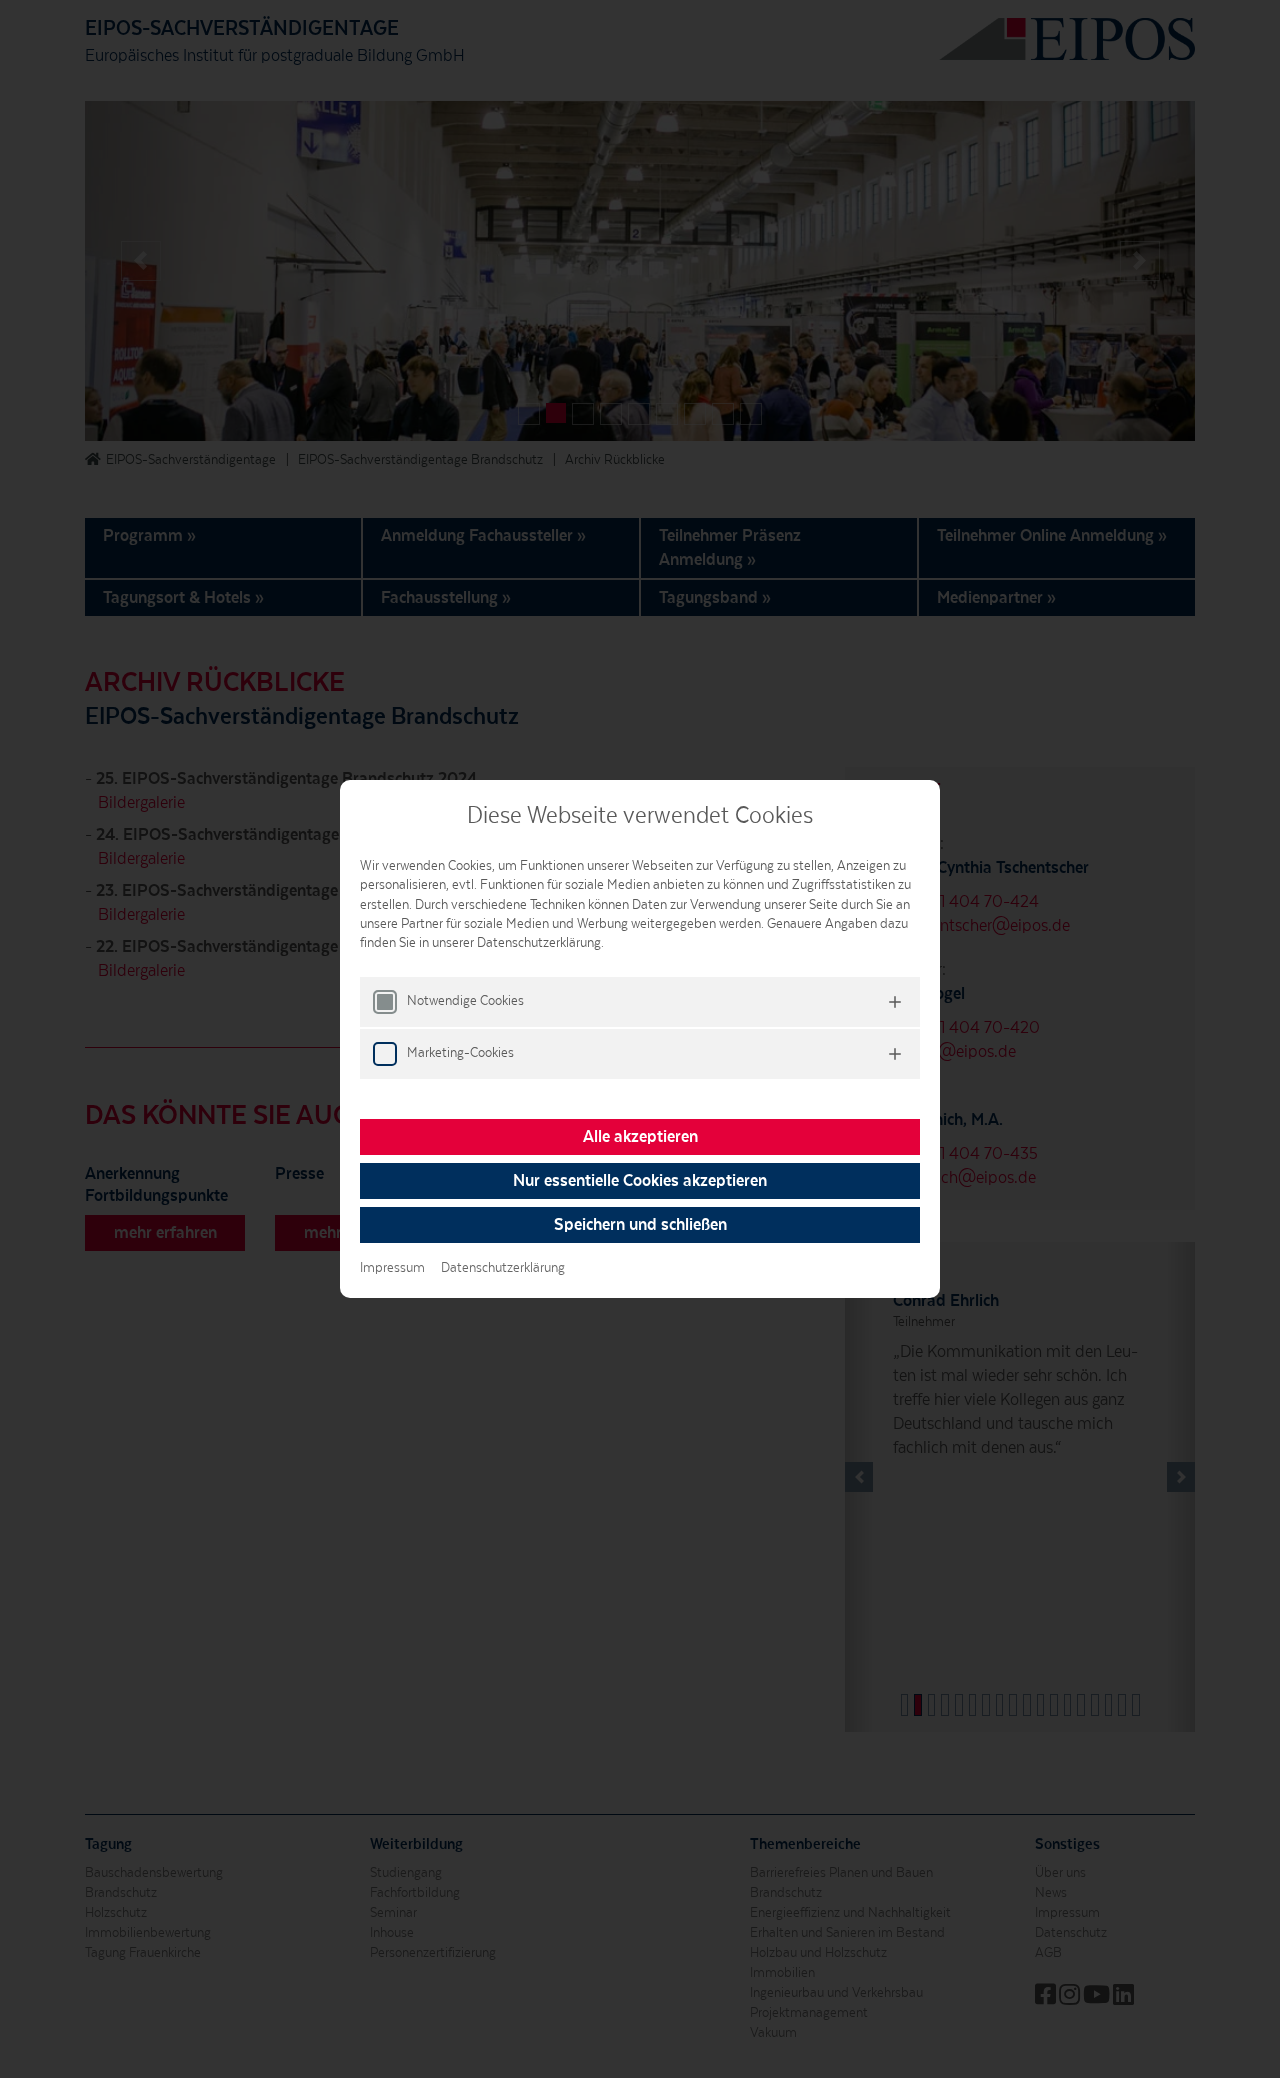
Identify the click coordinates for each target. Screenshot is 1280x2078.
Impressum (392, 1268)
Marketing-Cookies (460, 1053)
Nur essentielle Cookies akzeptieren (640, 1181)
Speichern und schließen (640, 1225)
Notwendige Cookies (465, 1001)
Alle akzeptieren (640, 1137)
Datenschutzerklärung (503, 1268)
